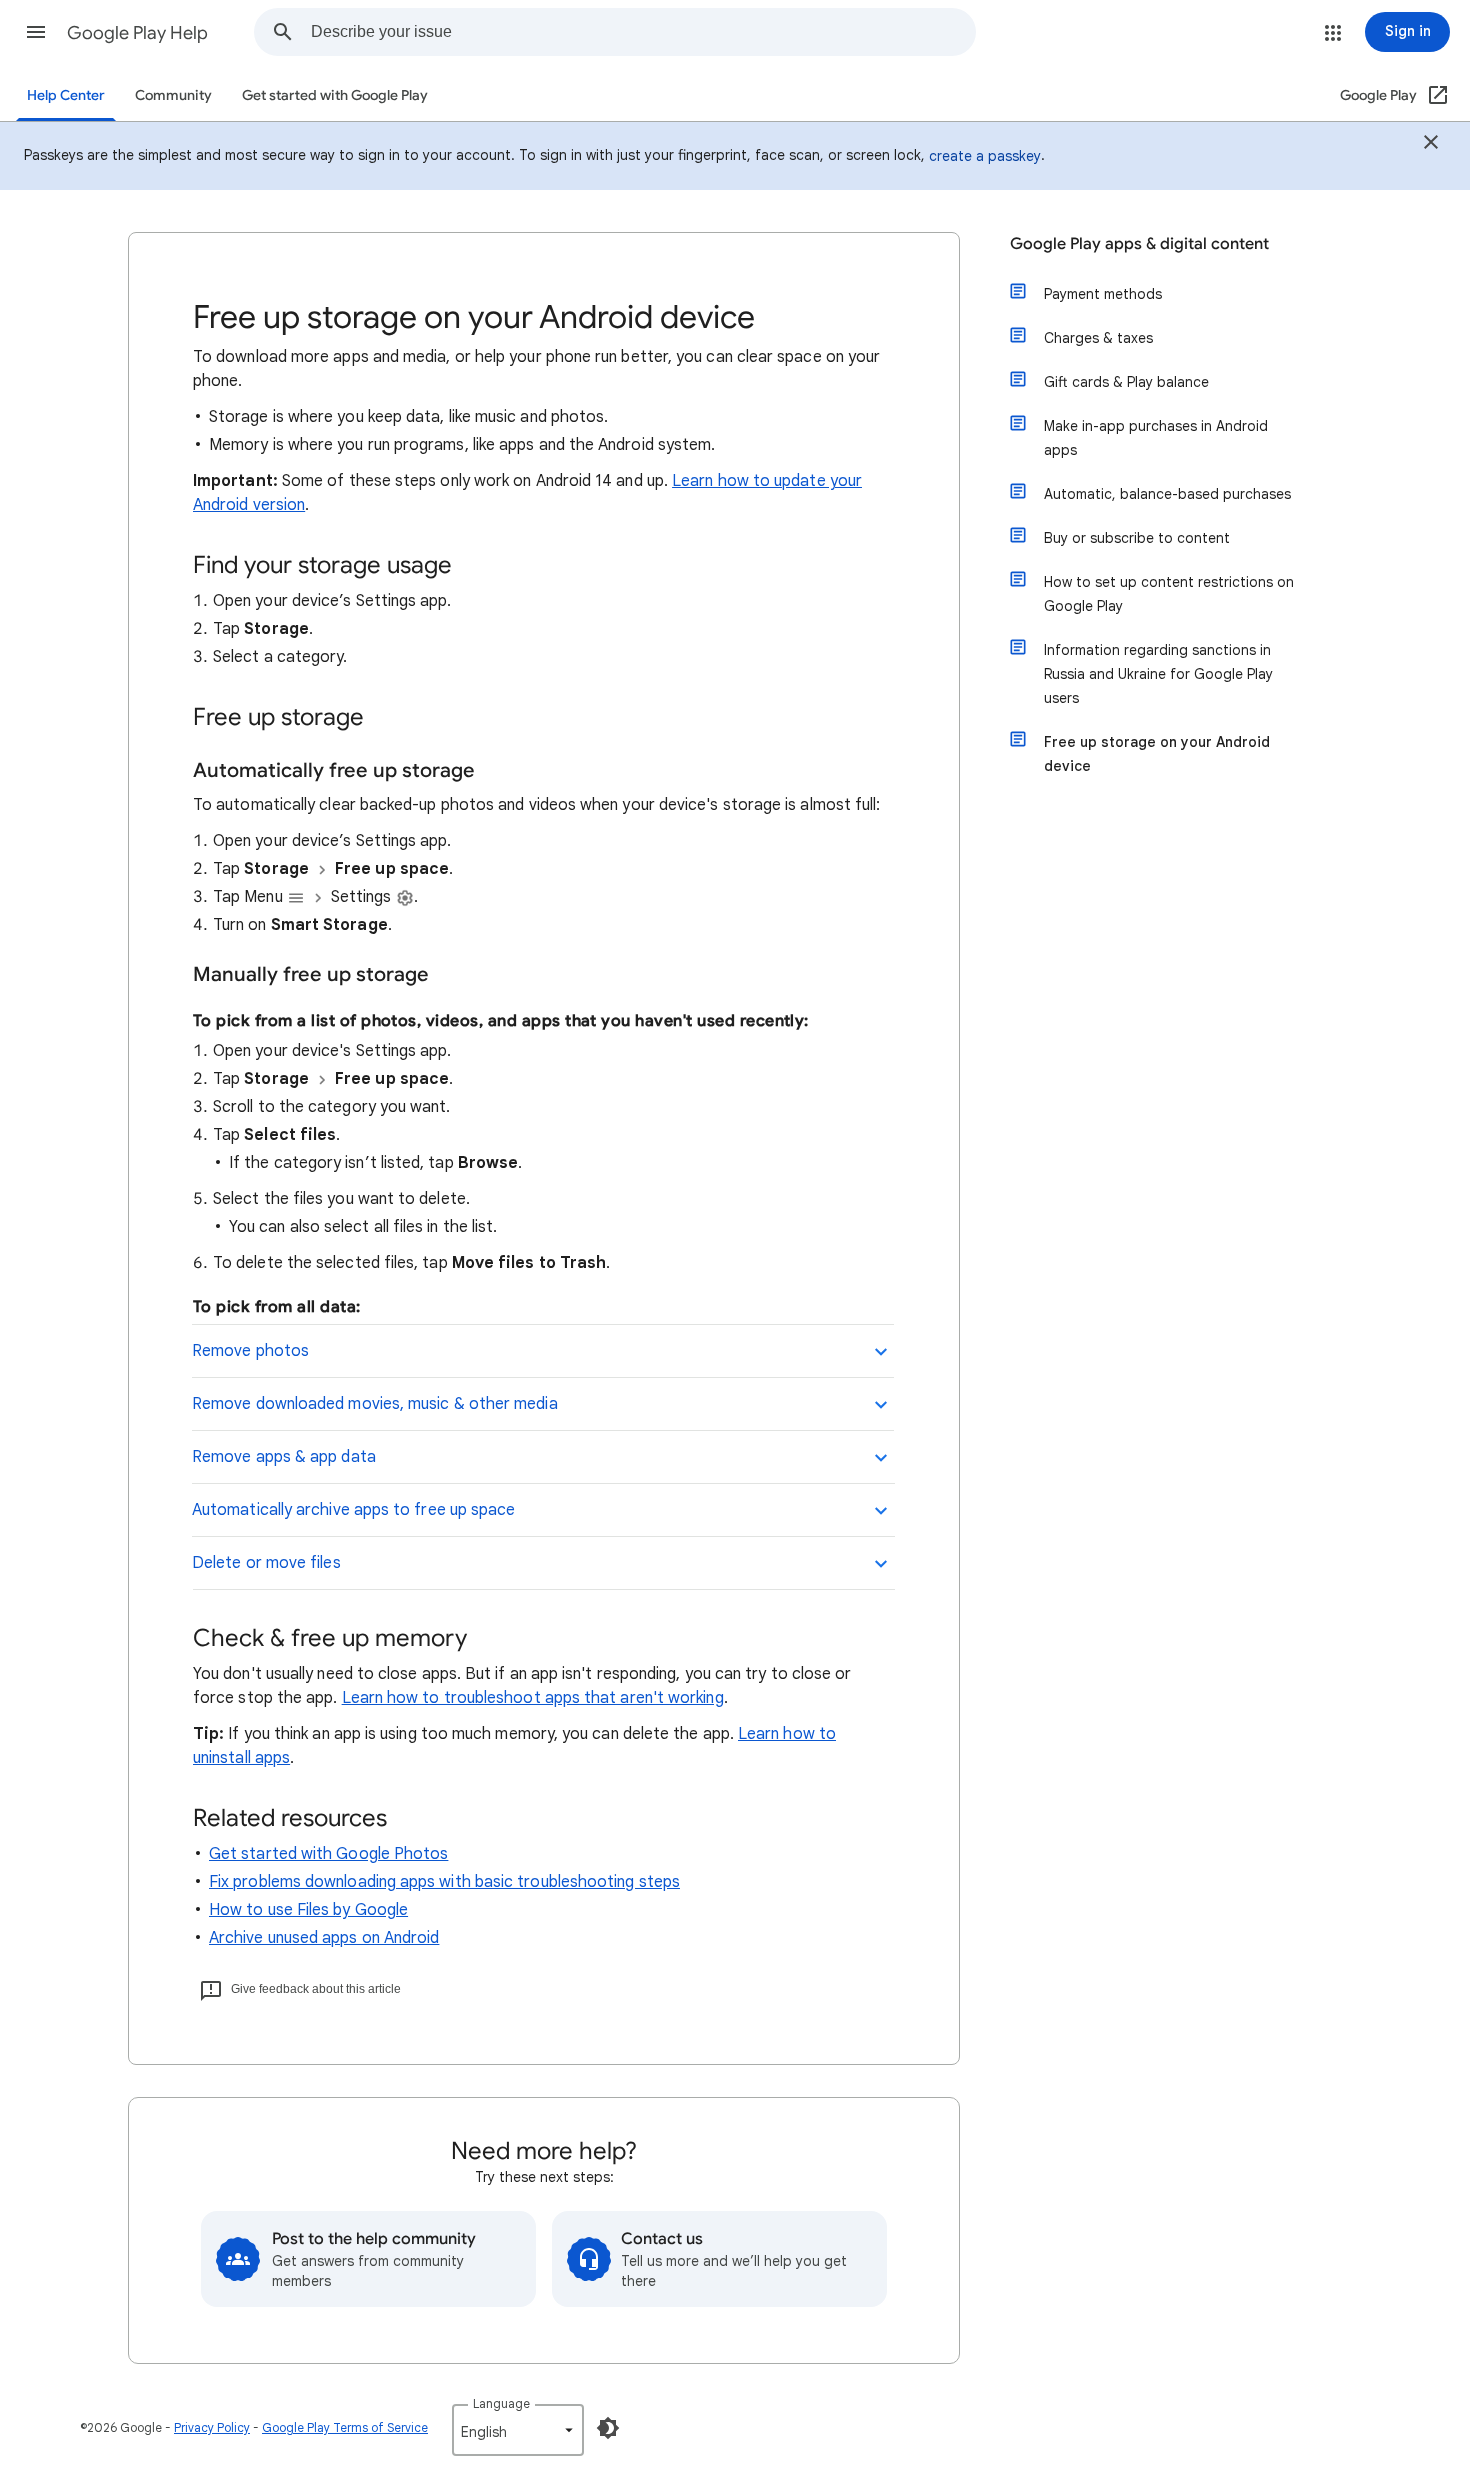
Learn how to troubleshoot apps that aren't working (533, 1698)
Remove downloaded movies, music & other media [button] (375, 1404)
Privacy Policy (212, 2427)
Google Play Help (137, 33)
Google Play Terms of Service (345, 2427)
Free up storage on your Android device (1157, 754)
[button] (36, 32)
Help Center (66, 95)
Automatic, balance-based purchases (1167, 494)
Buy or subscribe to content (1137, 538)
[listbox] (518, 2430)
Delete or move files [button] (266, 1563)
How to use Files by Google (308, 1910)
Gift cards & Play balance (1126, 382)
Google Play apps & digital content (1139, 244)
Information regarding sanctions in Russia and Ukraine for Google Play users (1158, 674)
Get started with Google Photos (328, 1854)
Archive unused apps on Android (324, 1938)
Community (173, 95)
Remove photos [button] (250, 1351)
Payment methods (1103, 294)
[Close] (1431, 145)
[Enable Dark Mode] (608, 2428)
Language (501, 2403)
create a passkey (985, 156)
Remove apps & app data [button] (284, 1457)
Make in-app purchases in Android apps (1156, 438)
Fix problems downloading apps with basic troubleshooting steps (444, 1882)
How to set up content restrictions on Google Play (1169, 594)
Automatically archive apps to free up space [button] (353, 1510)
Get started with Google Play (335, 95)
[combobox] (643, 32)
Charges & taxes (1098, 338)
